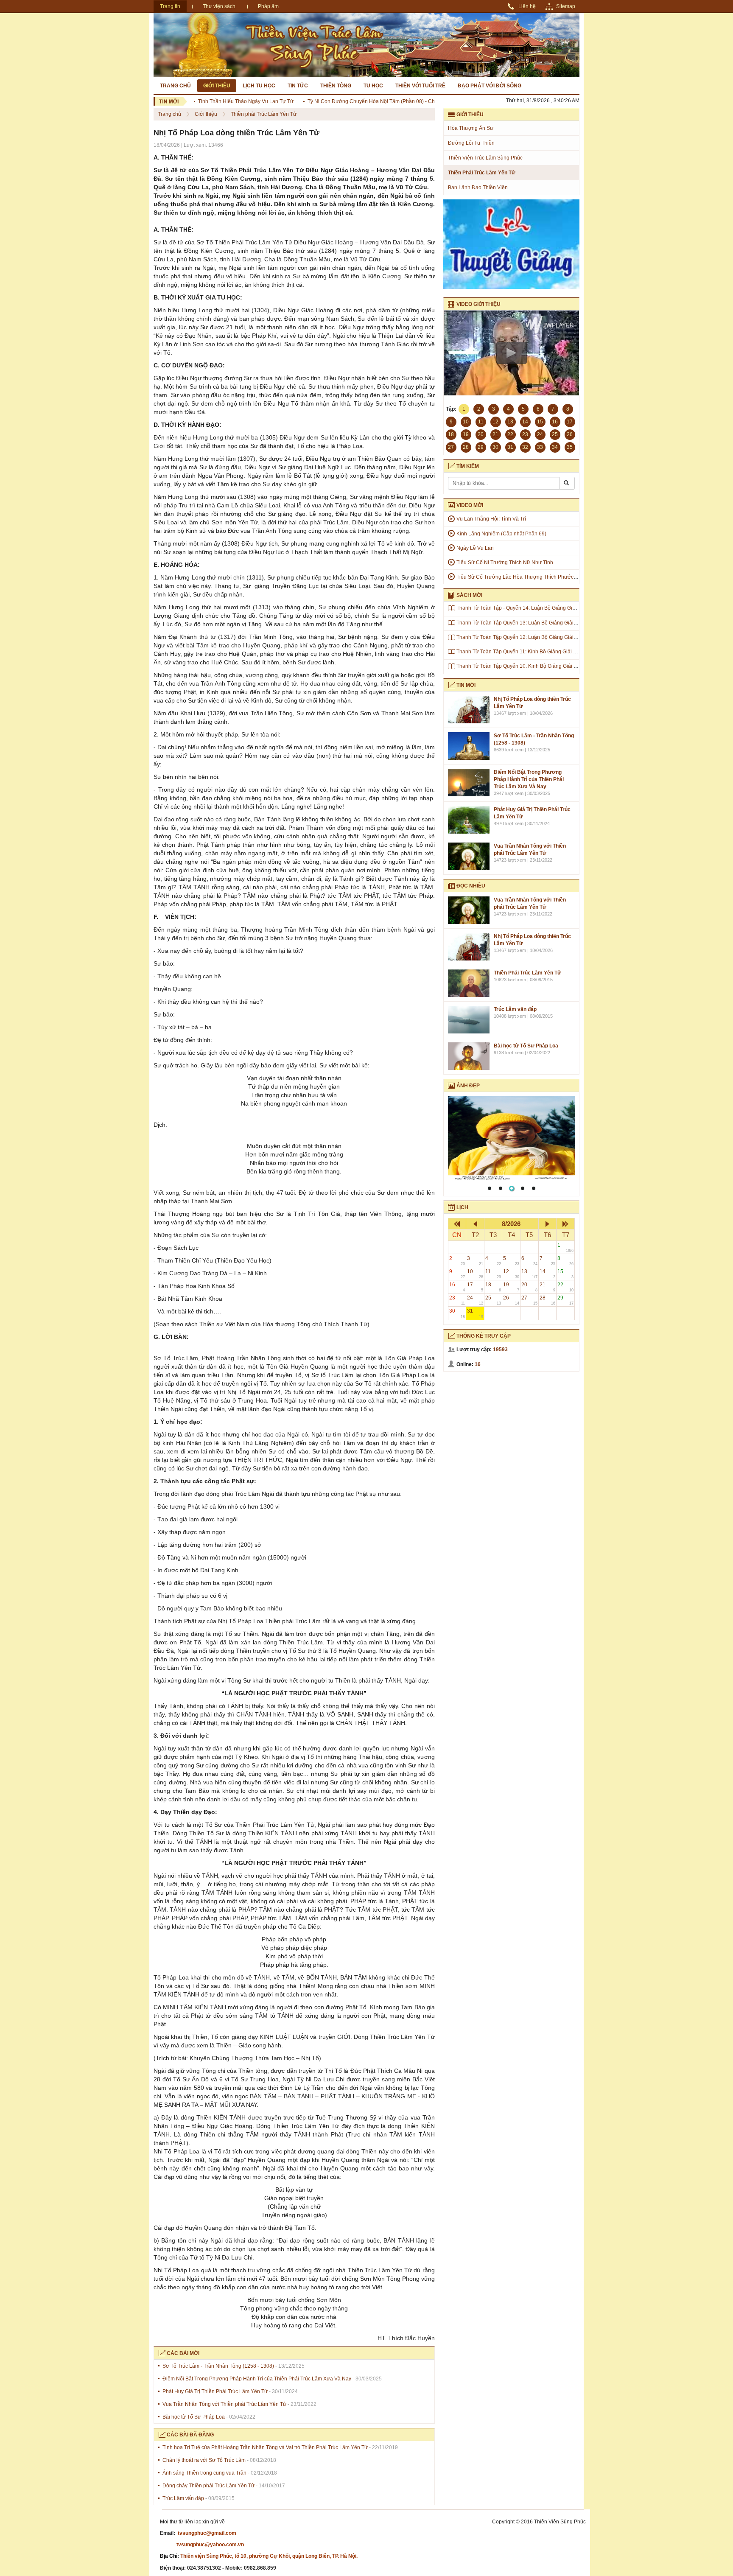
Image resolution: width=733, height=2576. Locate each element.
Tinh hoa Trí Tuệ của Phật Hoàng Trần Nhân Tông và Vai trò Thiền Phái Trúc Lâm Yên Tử (266, 2447)
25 (493, 1300)
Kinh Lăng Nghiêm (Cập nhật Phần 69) (501, 534)
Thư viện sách (219, 6)
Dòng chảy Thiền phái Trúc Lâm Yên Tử (208, 2486)
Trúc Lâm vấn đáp (183, 2498)
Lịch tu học (259, 86)
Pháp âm (268, 6)
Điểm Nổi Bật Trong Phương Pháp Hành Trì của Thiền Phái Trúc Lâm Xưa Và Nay (257, 2379)
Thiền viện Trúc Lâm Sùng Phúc (485, 158)
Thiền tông (336, 86)
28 (548, 1300)
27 (529, 1300)
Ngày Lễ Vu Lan (475, 548)
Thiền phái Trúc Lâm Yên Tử (264, 114)
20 (529, 1287)
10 (475, 1274)
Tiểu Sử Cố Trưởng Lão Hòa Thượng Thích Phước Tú (519, 577)
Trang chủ (175, 86)
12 (511, 1274)
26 (511, 1300)
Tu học (373, 86)
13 (529, 1274)
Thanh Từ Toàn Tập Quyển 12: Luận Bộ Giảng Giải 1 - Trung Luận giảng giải (545, 637)
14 (548, 1274)
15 (565, 1274)
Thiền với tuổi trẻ (420, 86)
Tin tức (298, 86)
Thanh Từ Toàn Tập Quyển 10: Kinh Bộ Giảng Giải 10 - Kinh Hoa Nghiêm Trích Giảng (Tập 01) (565, 666)
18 (493, 1287)
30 (457, 1313)
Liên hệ (527, 6)
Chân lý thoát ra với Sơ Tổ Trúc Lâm (204, 2460)
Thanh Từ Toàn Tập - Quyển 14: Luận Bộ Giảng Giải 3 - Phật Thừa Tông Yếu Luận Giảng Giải (564, 608)
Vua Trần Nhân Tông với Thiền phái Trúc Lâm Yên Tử (224, 2404)
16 (457, 1287)
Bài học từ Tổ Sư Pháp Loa (194, 2417)
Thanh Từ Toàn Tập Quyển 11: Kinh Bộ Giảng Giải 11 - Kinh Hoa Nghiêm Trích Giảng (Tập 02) (565, 652)
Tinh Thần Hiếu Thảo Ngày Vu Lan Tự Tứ (214, 101)
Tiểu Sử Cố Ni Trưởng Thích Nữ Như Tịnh (505, 563)
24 (475, 1300)
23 (457, 1300)
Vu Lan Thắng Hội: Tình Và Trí (491, 519)
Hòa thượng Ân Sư (471, 128)
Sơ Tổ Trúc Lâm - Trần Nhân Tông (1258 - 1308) (218, 2366)
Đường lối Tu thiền (471, 143)
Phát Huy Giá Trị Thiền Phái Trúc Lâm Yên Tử (215, 2391)
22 (565, 1287)
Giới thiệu (217, 86)
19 (511, 1287)
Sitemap (566, 6)
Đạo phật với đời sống (490, 86)
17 (475, 1287)
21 (548, 1287)
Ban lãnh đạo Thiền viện (478, 188)
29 (565, 1300)
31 (475, 1313)
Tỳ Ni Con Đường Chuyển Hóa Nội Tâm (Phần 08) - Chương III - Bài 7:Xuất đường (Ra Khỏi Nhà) (388, 101)
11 (493, 1274)
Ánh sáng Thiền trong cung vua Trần (204, 2473)
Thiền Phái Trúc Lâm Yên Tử (527, 973)
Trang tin (170, 6)
